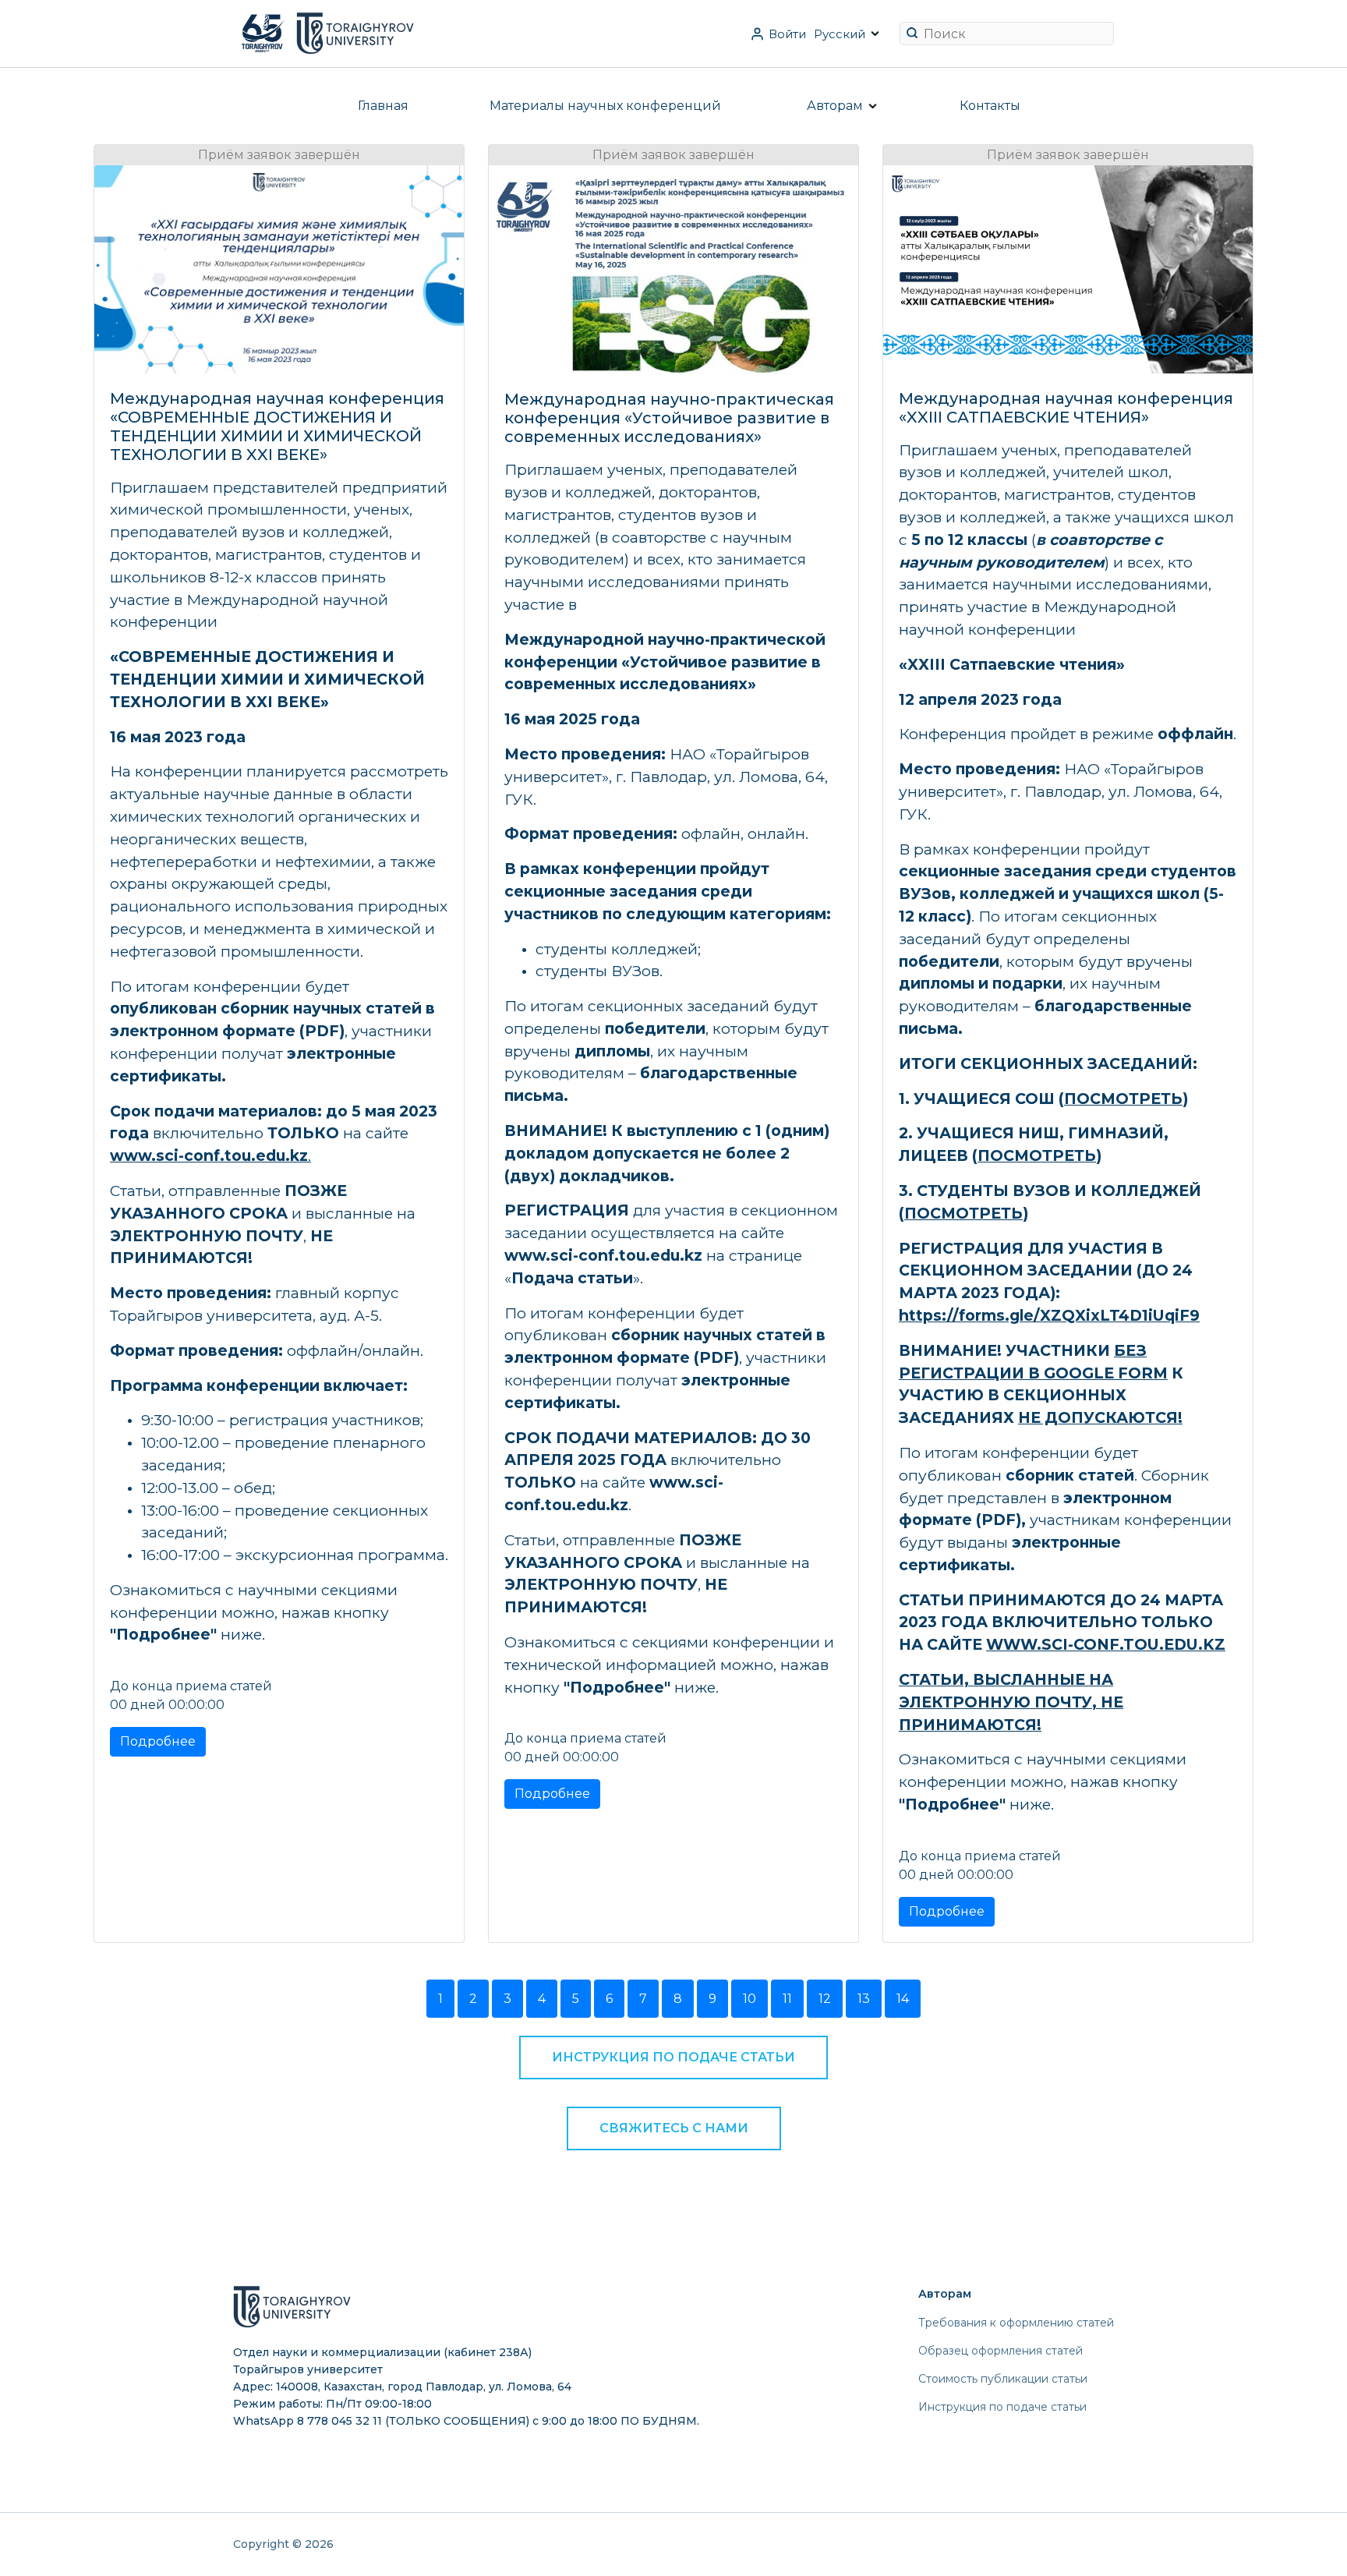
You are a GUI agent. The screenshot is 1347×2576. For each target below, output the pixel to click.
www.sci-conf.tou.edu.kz (209, 1155)
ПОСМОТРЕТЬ (1123, 1099)
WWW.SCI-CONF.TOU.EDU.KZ (1106, 1644)
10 (750, 1999)
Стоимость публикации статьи (1003, 2379)
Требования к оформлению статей (1016, 2323)
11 (787, 1999)
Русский (840, 34)
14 (903, 1999)
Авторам (835, 106)
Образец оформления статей (1001, 2351)
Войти (787, 34)
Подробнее (158, 1741)
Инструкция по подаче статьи (673, 2057)
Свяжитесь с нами (674, 2128)
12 (825, 1999)
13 (864, 1999)
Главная (383, 106)
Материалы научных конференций (605, 106)
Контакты (990, 106)
